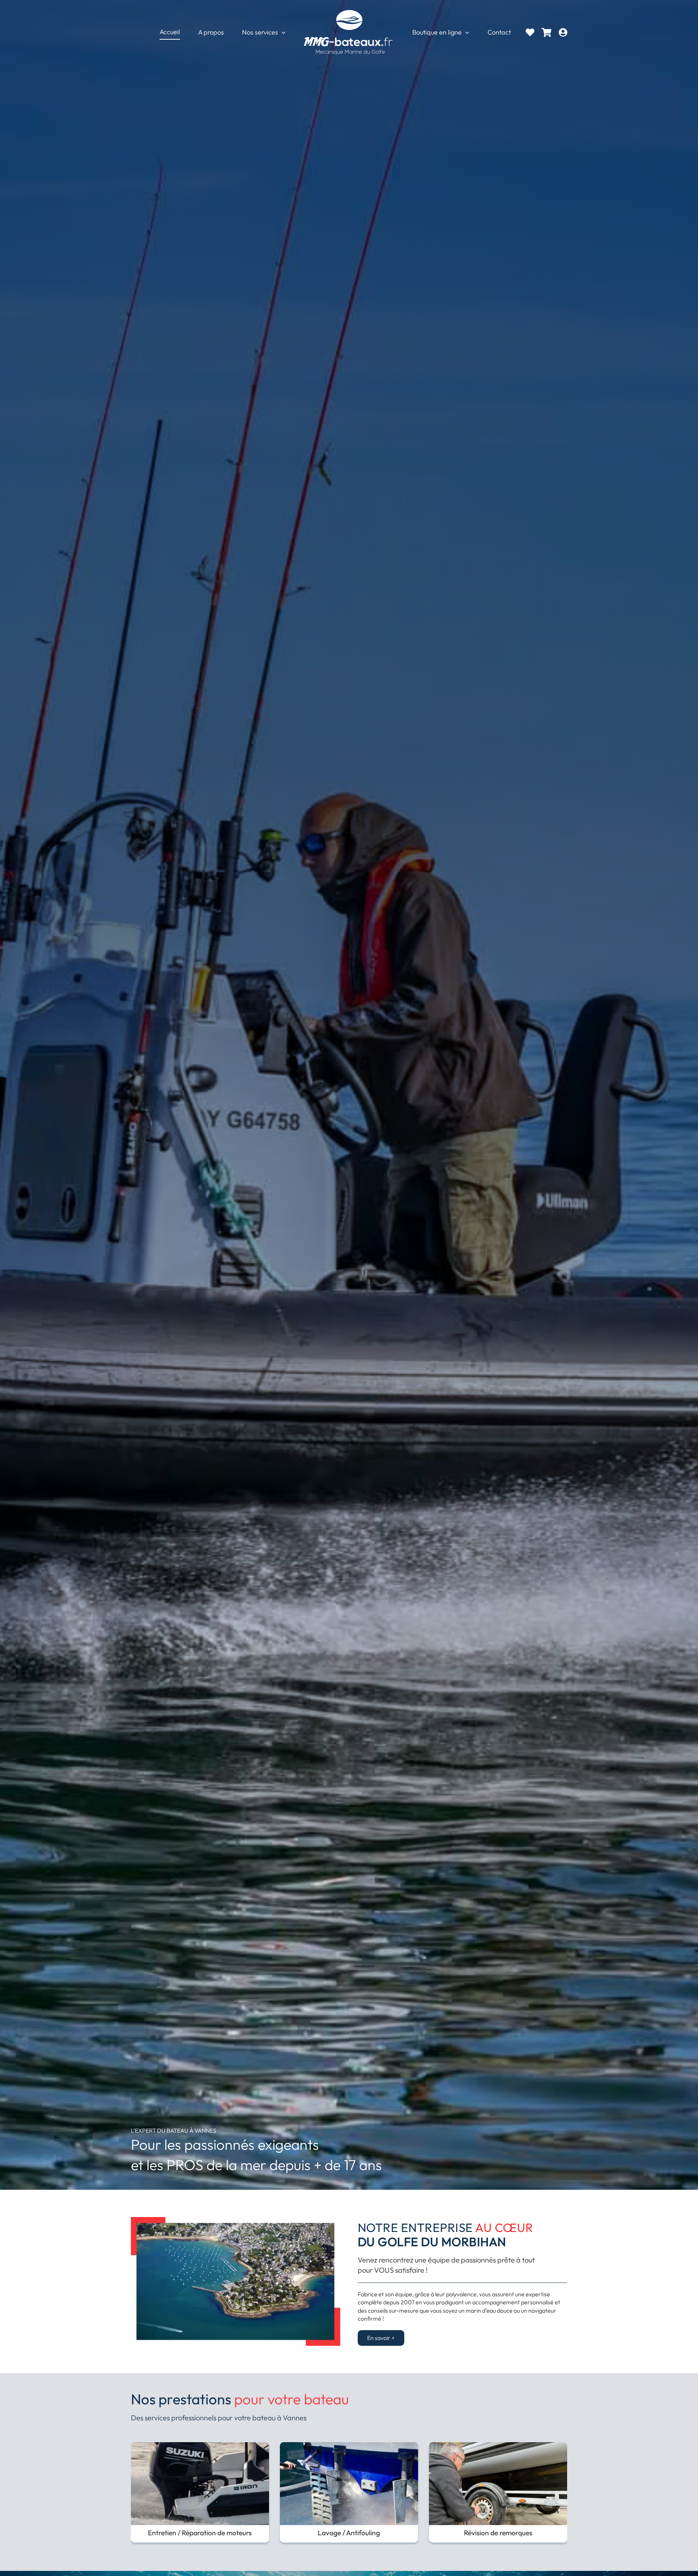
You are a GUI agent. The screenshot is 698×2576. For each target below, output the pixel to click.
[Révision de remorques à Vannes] (498, 2446)
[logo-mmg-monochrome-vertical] (349, 10)
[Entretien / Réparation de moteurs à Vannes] (200, 2446)
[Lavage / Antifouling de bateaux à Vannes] (349, 2446)
